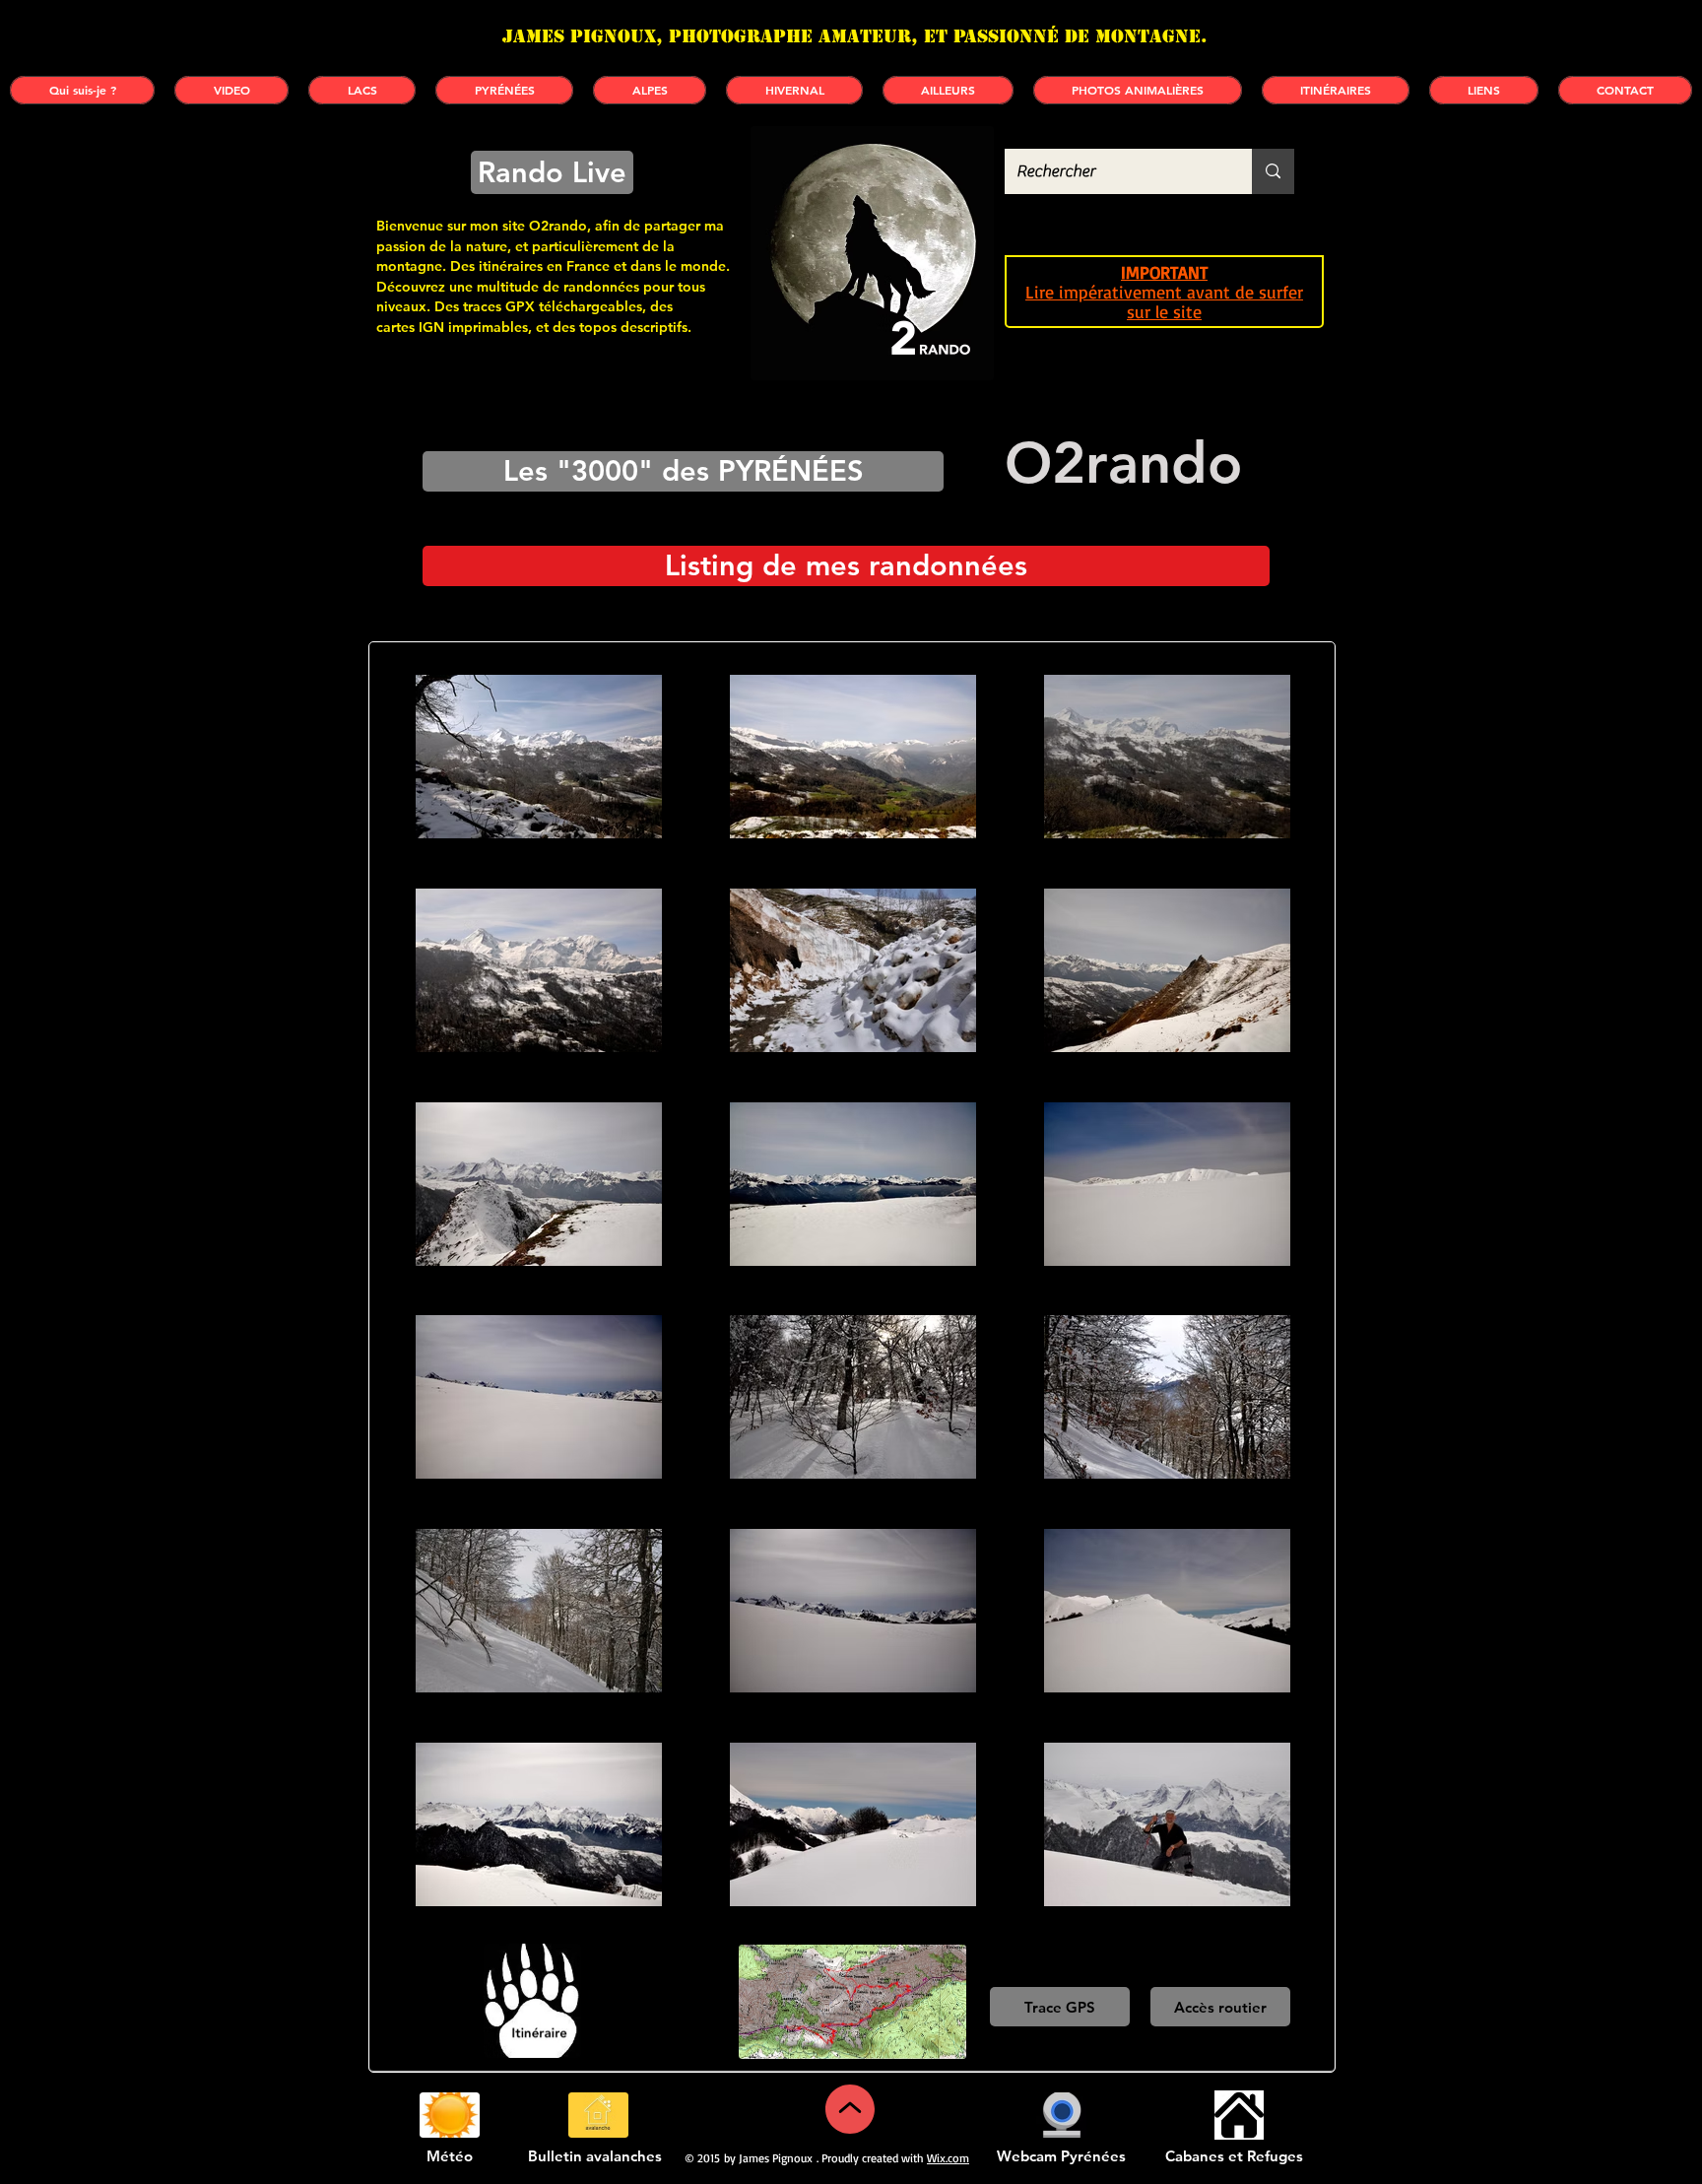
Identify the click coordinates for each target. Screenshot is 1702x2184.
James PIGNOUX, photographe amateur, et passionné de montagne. (855, 36)
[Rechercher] (1273, 171)
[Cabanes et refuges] (1239, 2115)
